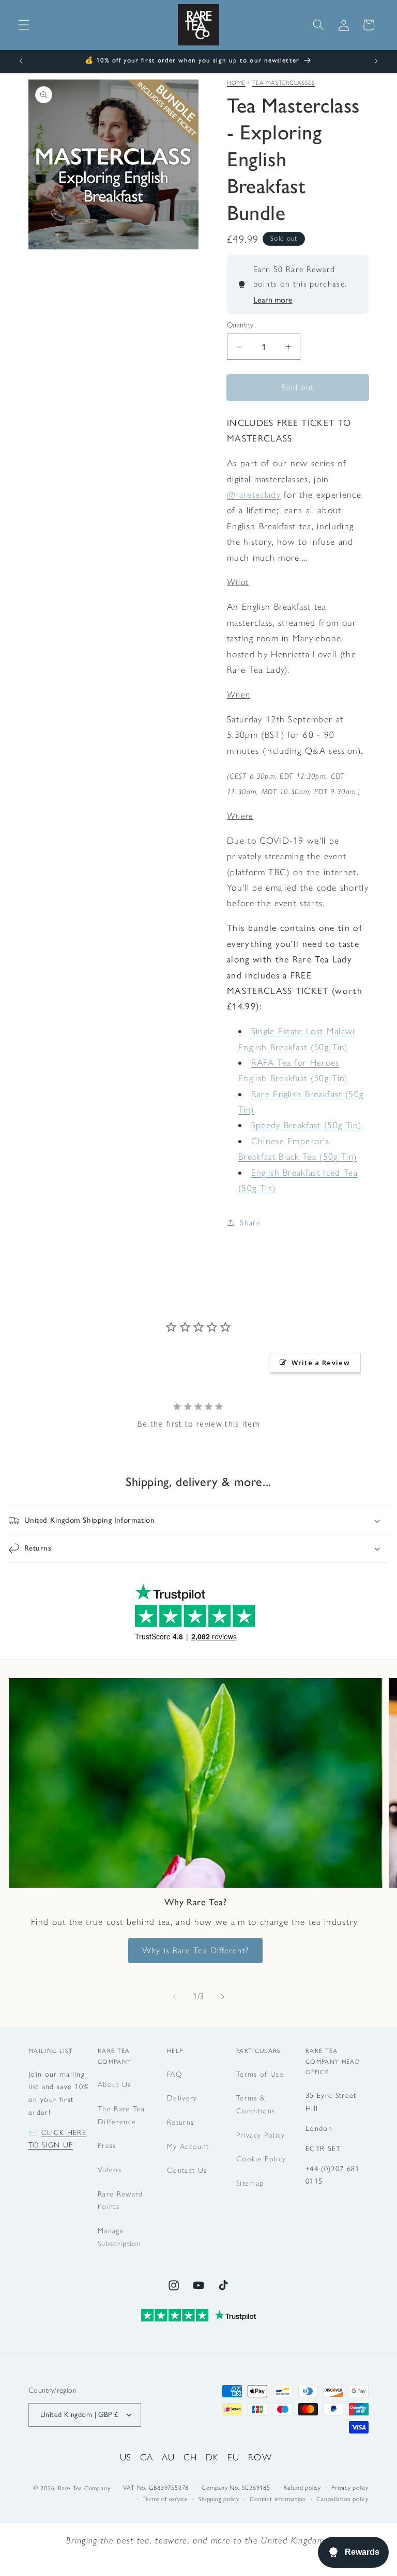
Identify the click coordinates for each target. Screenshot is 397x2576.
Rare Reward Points (120, 2200)
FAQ (174, 2074)
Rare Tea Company (84, 2488)
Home (236, 83)
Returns (180, 2122)
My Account (188, 2146)
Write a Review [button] (321, 1363)
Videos (110, 2170)
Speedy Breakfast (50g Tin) (306, 1125)
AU (169, 2457)
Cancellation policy (342, 2499)
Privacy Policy (261, 2135)
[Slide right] (222, 1997)
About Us (114, 2084)
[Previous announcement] (21, 61)
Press (107, 2145)
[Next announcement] (376, 61)
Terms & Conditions (256, 2104)
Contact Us (187, 2170)
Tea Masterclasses (284, 83)
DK (212, 2457)
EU (234, 2457)
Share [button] (250, 1222)
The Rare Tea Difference (121, 2115)
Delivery (182, 2098)
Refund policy (302, 2488)
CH (190, 2457)
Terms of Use (260, 2074)
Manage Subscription (119, 2237)
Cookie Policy (261, 2159)
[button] (24, 25)
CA (147, 2457)
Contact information (278, 2499)
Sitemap (250, 2183)
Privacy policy (350, 2488)
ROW (260, 2457)
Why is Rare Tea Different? (195, 1950)
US (126, 2457)
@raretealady (254, 494)
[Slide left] (175, 1997)
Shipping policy (219, 2499)
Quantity (240, 325)
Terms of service (166, 2499)
